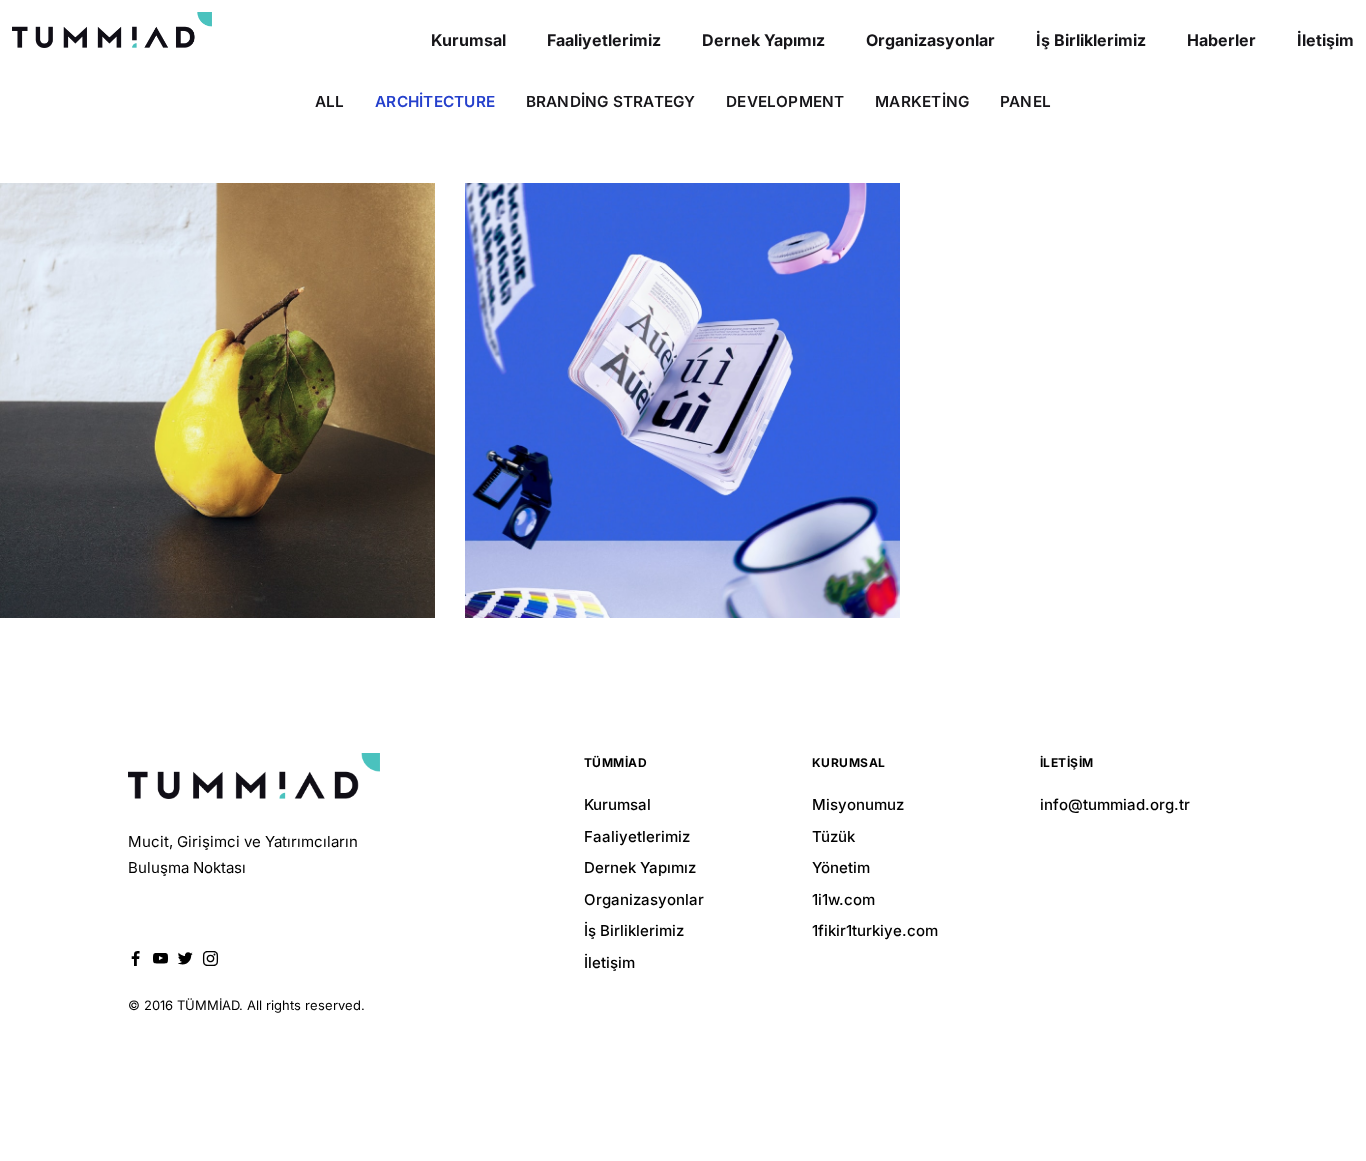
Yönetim (841, 867)
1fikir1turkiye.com (875, 930)
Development (785, 101)
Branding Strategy (611, 101)
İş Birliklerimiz (634, 930)
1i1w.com (843, 899)
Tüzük (833, 836)
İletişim (609, 962)
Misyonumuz (858, 804)
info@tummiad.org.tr (1115, 804)
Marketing (922, 101)
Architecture (435, 101)
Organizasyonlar (644, 899)
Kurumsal (617, 804)
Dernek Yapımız (640, 867)
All (330, 101)
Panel (1025, 101)
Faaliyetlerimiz (637, 836)
